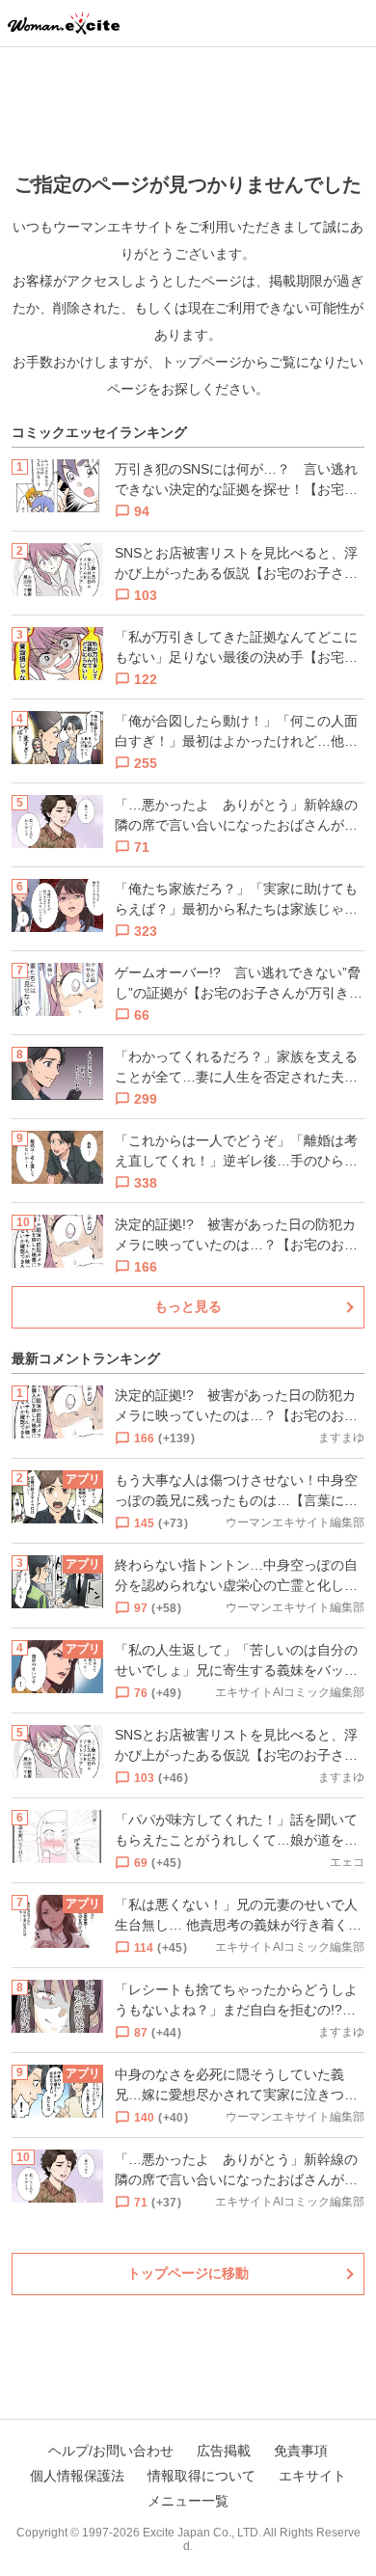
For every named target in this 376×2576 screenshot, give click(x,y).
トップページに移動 (188, 2273)
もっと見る (188, 1306)
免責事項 (301, 2451)
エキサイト (312, 2476)
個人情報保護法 (77, 2476)
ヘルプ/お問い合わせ (111, 2451)
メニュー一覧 (188, 2501)
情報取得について (201, 2476)
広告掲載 (224, 2451)
